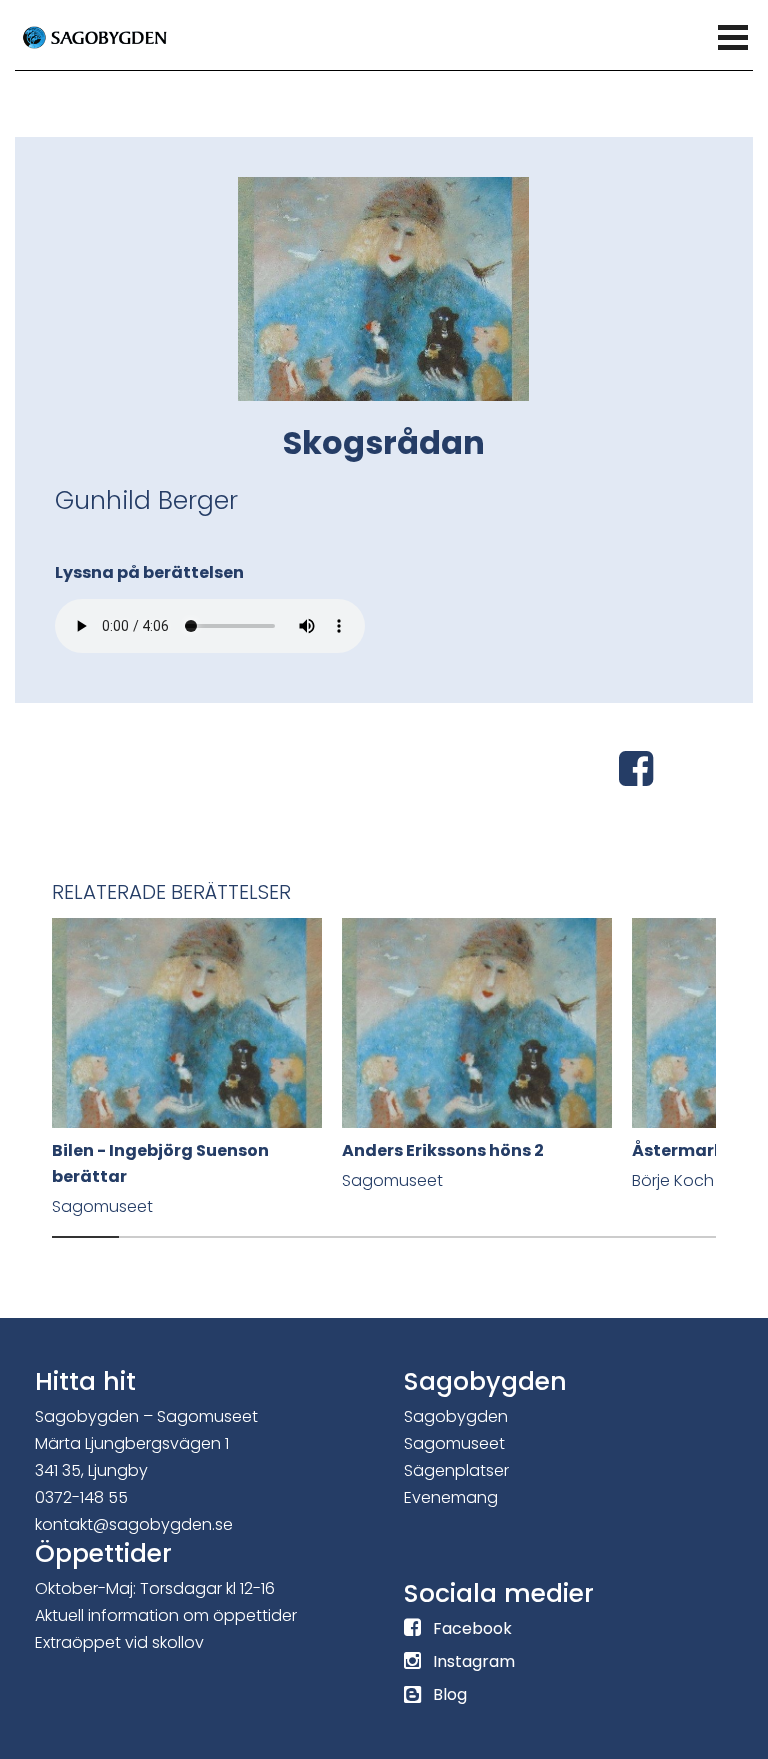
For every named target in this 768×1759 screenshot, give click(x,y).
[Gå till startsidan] (120, 36)
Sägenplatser (456, 1470)
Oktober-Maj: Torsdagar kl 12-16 (155, 1588)
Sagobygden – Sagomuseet (146, 1416)
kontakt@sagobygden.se (134, 1524)
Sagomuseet (454, 1443)
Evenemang (451, 1497)
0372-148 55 (81, 1497)
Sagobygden (456, 1416)
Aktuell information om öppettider (166, 1615)
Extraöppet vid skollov (119, 1642)
